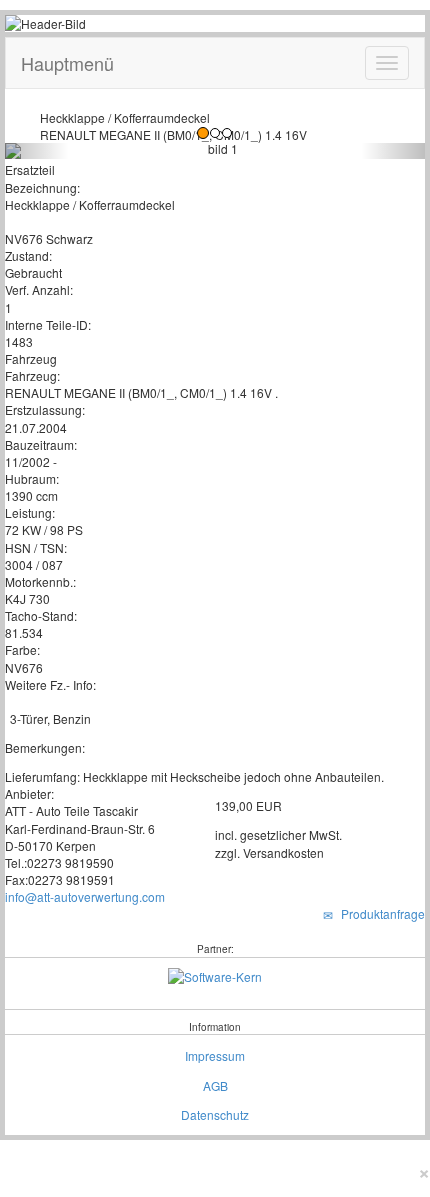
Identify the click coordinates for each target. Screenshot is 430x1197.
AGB (215, 1085)
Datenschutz (215, 1114)
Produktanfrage (380, 913)
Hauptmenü (67, 63)
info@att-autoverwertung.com (85, 896)
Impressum (215, 1055)
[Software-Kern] (215, 973)
